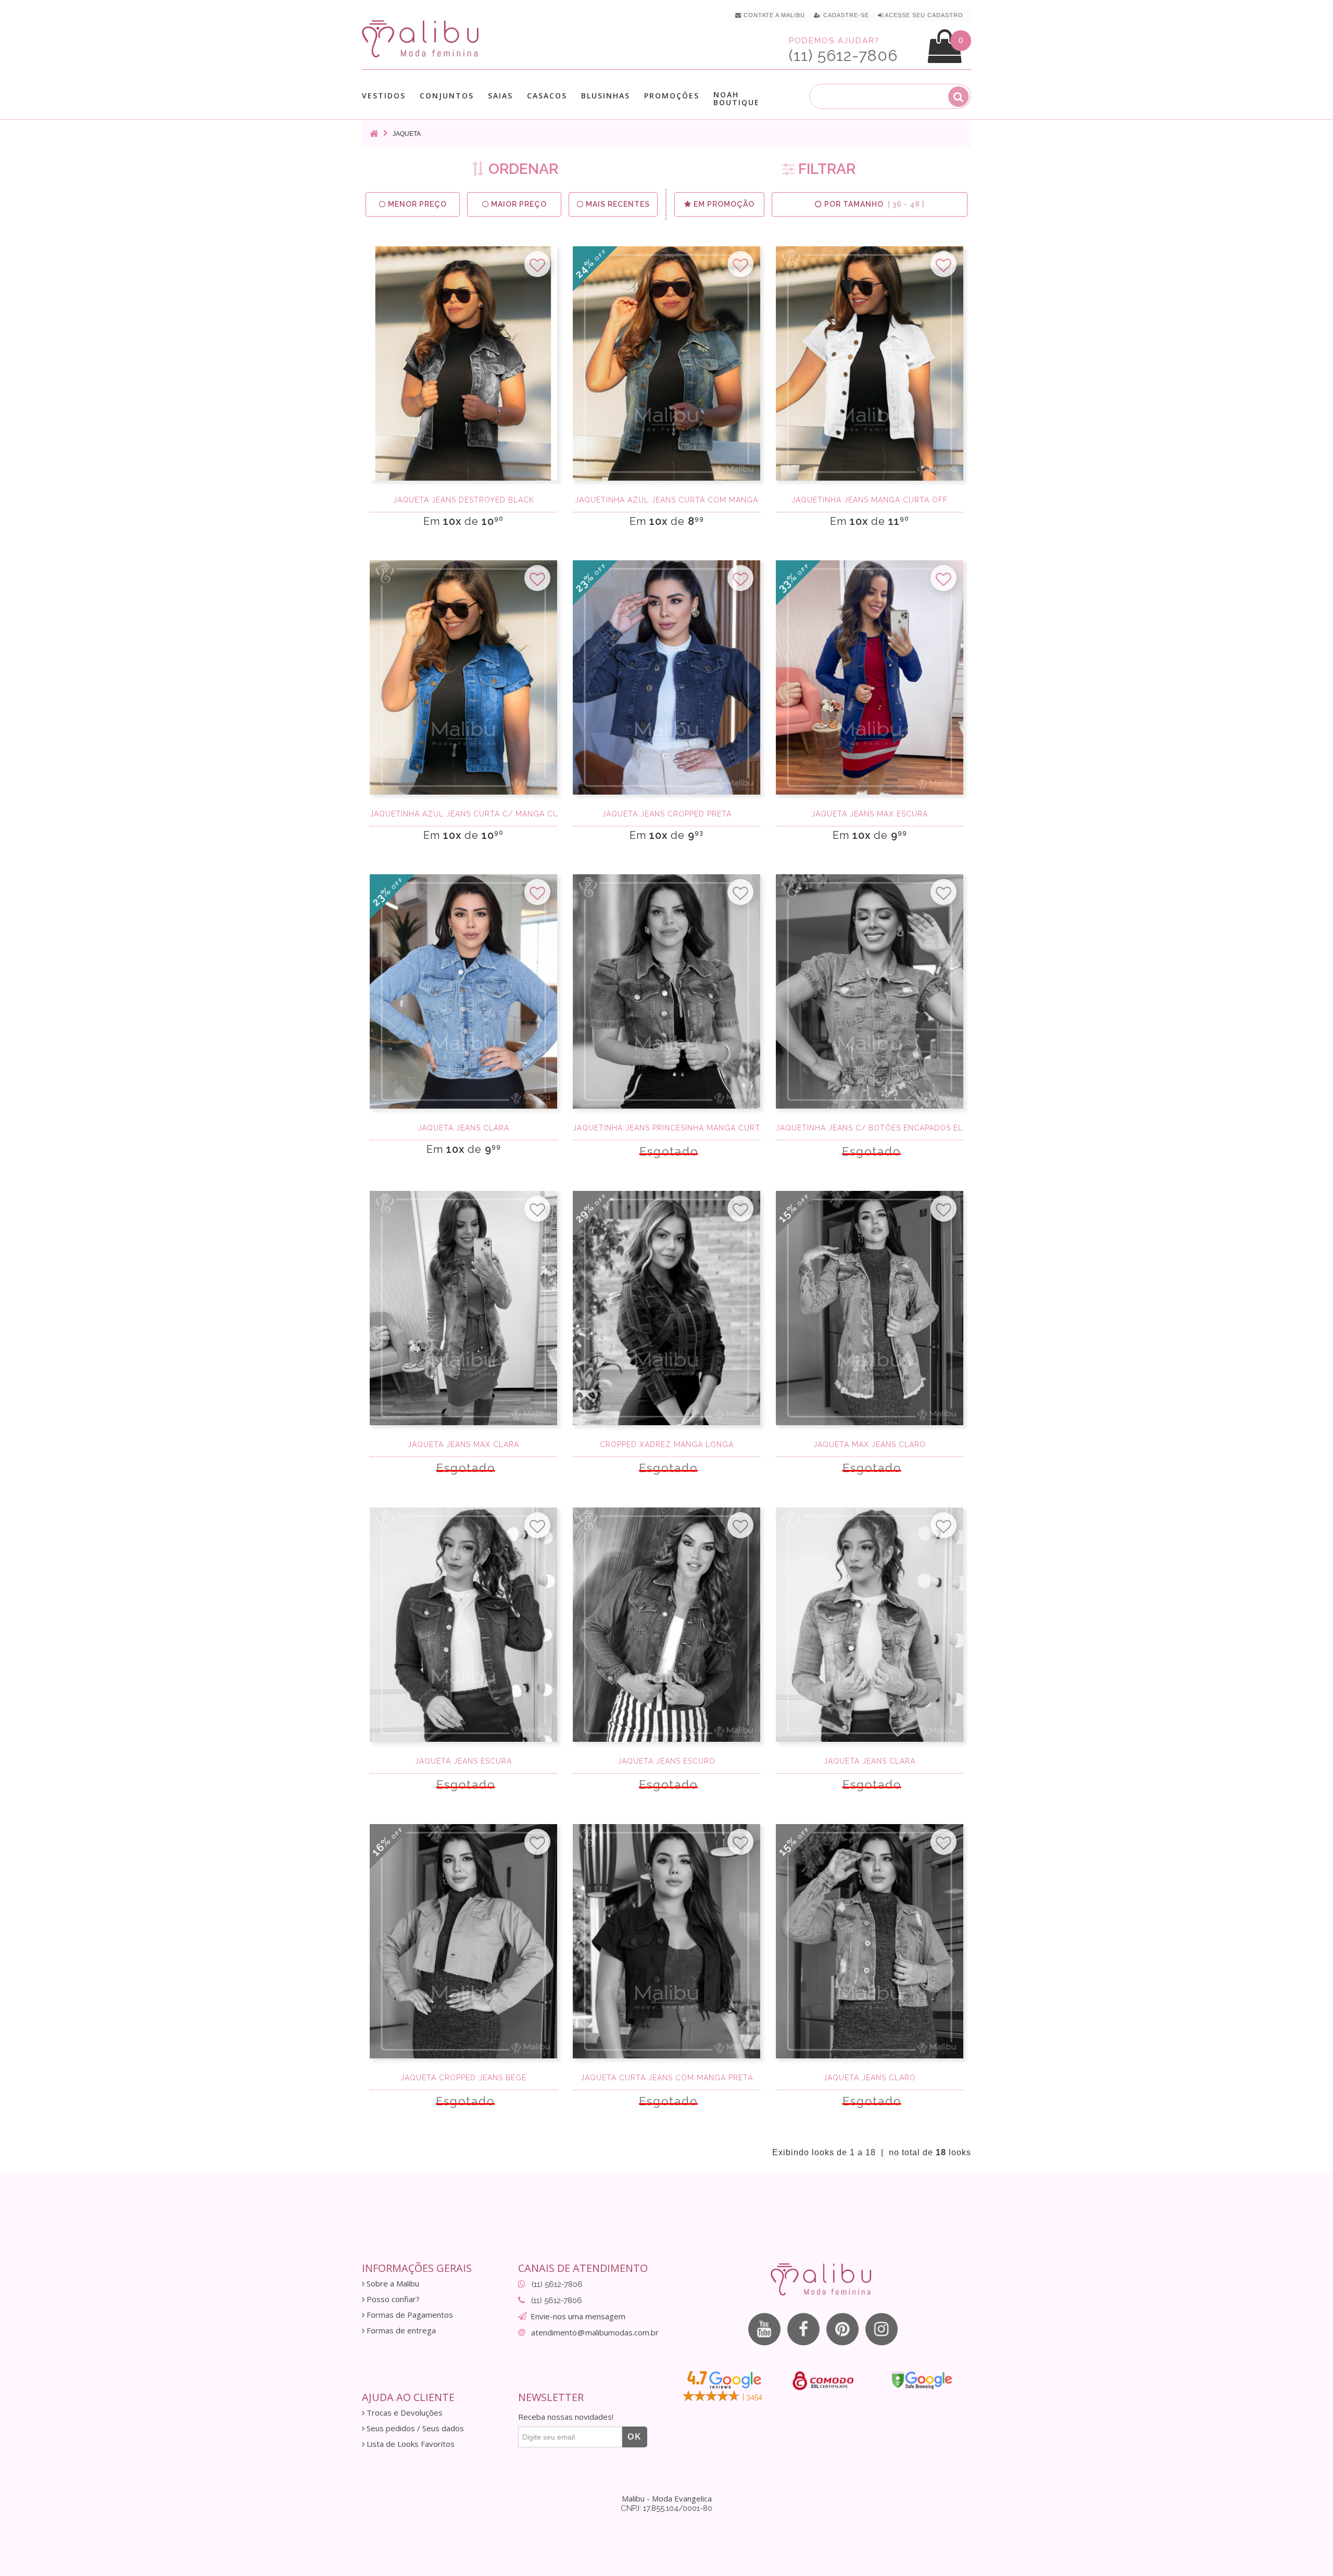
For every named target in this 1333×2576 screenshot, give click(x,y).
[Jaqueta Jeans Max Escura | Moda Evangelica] (870, 677)
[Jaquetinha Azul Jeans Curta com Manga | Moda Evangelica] (666, 363)
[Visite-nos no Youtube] (764, 2329)
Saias (500, 96)
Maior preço (518, 204)
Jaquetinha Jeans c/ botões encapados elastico (870, 1128)
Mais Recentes (617, 204)
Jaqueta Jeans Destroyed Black (464, 500)
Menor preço (416, 204)
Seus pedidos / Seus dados (414, 2428)
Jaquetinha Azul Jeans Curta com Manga (666, 500)
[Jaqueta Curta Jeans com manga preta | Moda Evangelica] (666, 1941)
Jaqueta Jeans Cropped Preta (667, 814)
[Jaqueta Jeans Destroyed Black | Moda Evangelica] (463, 363)
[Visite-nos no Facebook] (803, 2329)
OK (635, 2437)
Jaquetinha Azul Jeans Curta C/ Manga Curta (463, 814)
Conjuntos (447, 96)
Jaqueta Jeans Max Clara (463, 1444)
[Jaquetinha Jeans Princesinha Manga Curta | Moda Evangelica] (666, 991)
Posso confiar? (392, 2299)
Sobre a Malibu (392, 2284)
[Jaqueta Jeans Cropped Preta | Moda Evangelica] (666, 677)
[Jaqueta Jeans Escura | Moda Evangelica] (463, 1625)
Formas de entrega (400, 2330)
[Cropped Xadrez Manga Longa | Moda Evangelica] (666, 1308)
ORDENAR (521, 169)
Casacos (547, 96)
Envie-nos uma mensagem (578, 2316)
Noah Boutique (737, 98)
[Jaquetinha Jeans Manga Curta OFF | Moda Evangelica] (870, 363)
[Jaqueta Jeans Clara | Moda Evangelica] (463, 991)
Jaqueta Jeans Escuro (666, 1761)
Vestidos (384, 96)
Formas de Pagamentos (409, 2315)
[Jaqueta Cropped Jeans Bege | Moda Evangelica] (463, 1941)
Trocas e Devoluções (404, 2413)
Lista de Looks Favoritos (410, 2444)
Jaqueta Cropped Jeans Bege (463, 2078)
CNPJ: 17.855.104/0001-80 (666, 2508)
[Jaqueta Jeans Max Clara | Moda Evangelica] (463, 1308)
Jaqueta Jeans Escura (463, 1761)
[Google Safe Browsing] (922, 2380)
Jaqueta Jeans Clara (463, 1128)
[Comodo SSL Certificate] (823, 2381)
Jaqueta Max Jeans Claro (870, 1444)
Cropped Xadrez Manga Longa (667, 1444)
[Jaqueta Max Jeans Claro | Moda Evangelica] (870, 1308)
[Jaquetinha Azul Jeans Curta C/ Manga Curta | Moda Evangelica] (463, 677)
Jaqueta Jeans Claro (870, 2078)
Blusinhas (606, 96)
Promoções (672, 96)
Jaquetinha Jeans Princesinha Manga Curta (666, 1128)
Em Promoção (723, 204)
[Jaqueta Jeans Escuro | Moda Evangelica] (666, 1625)
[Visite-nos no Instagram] (882, 2329)
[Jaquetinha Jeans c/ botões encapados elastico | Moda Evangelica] (870, 991)
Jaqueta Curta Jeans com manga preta (667, 2078)
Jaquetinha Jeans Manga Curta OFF (870, 500)
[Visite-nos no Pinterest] (842, 2329)
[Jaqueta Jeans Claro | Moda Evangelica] (870, 1941)
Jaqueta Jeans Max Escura (870, 814)
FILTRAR (825, 169)
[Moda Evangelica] (422, 38)
